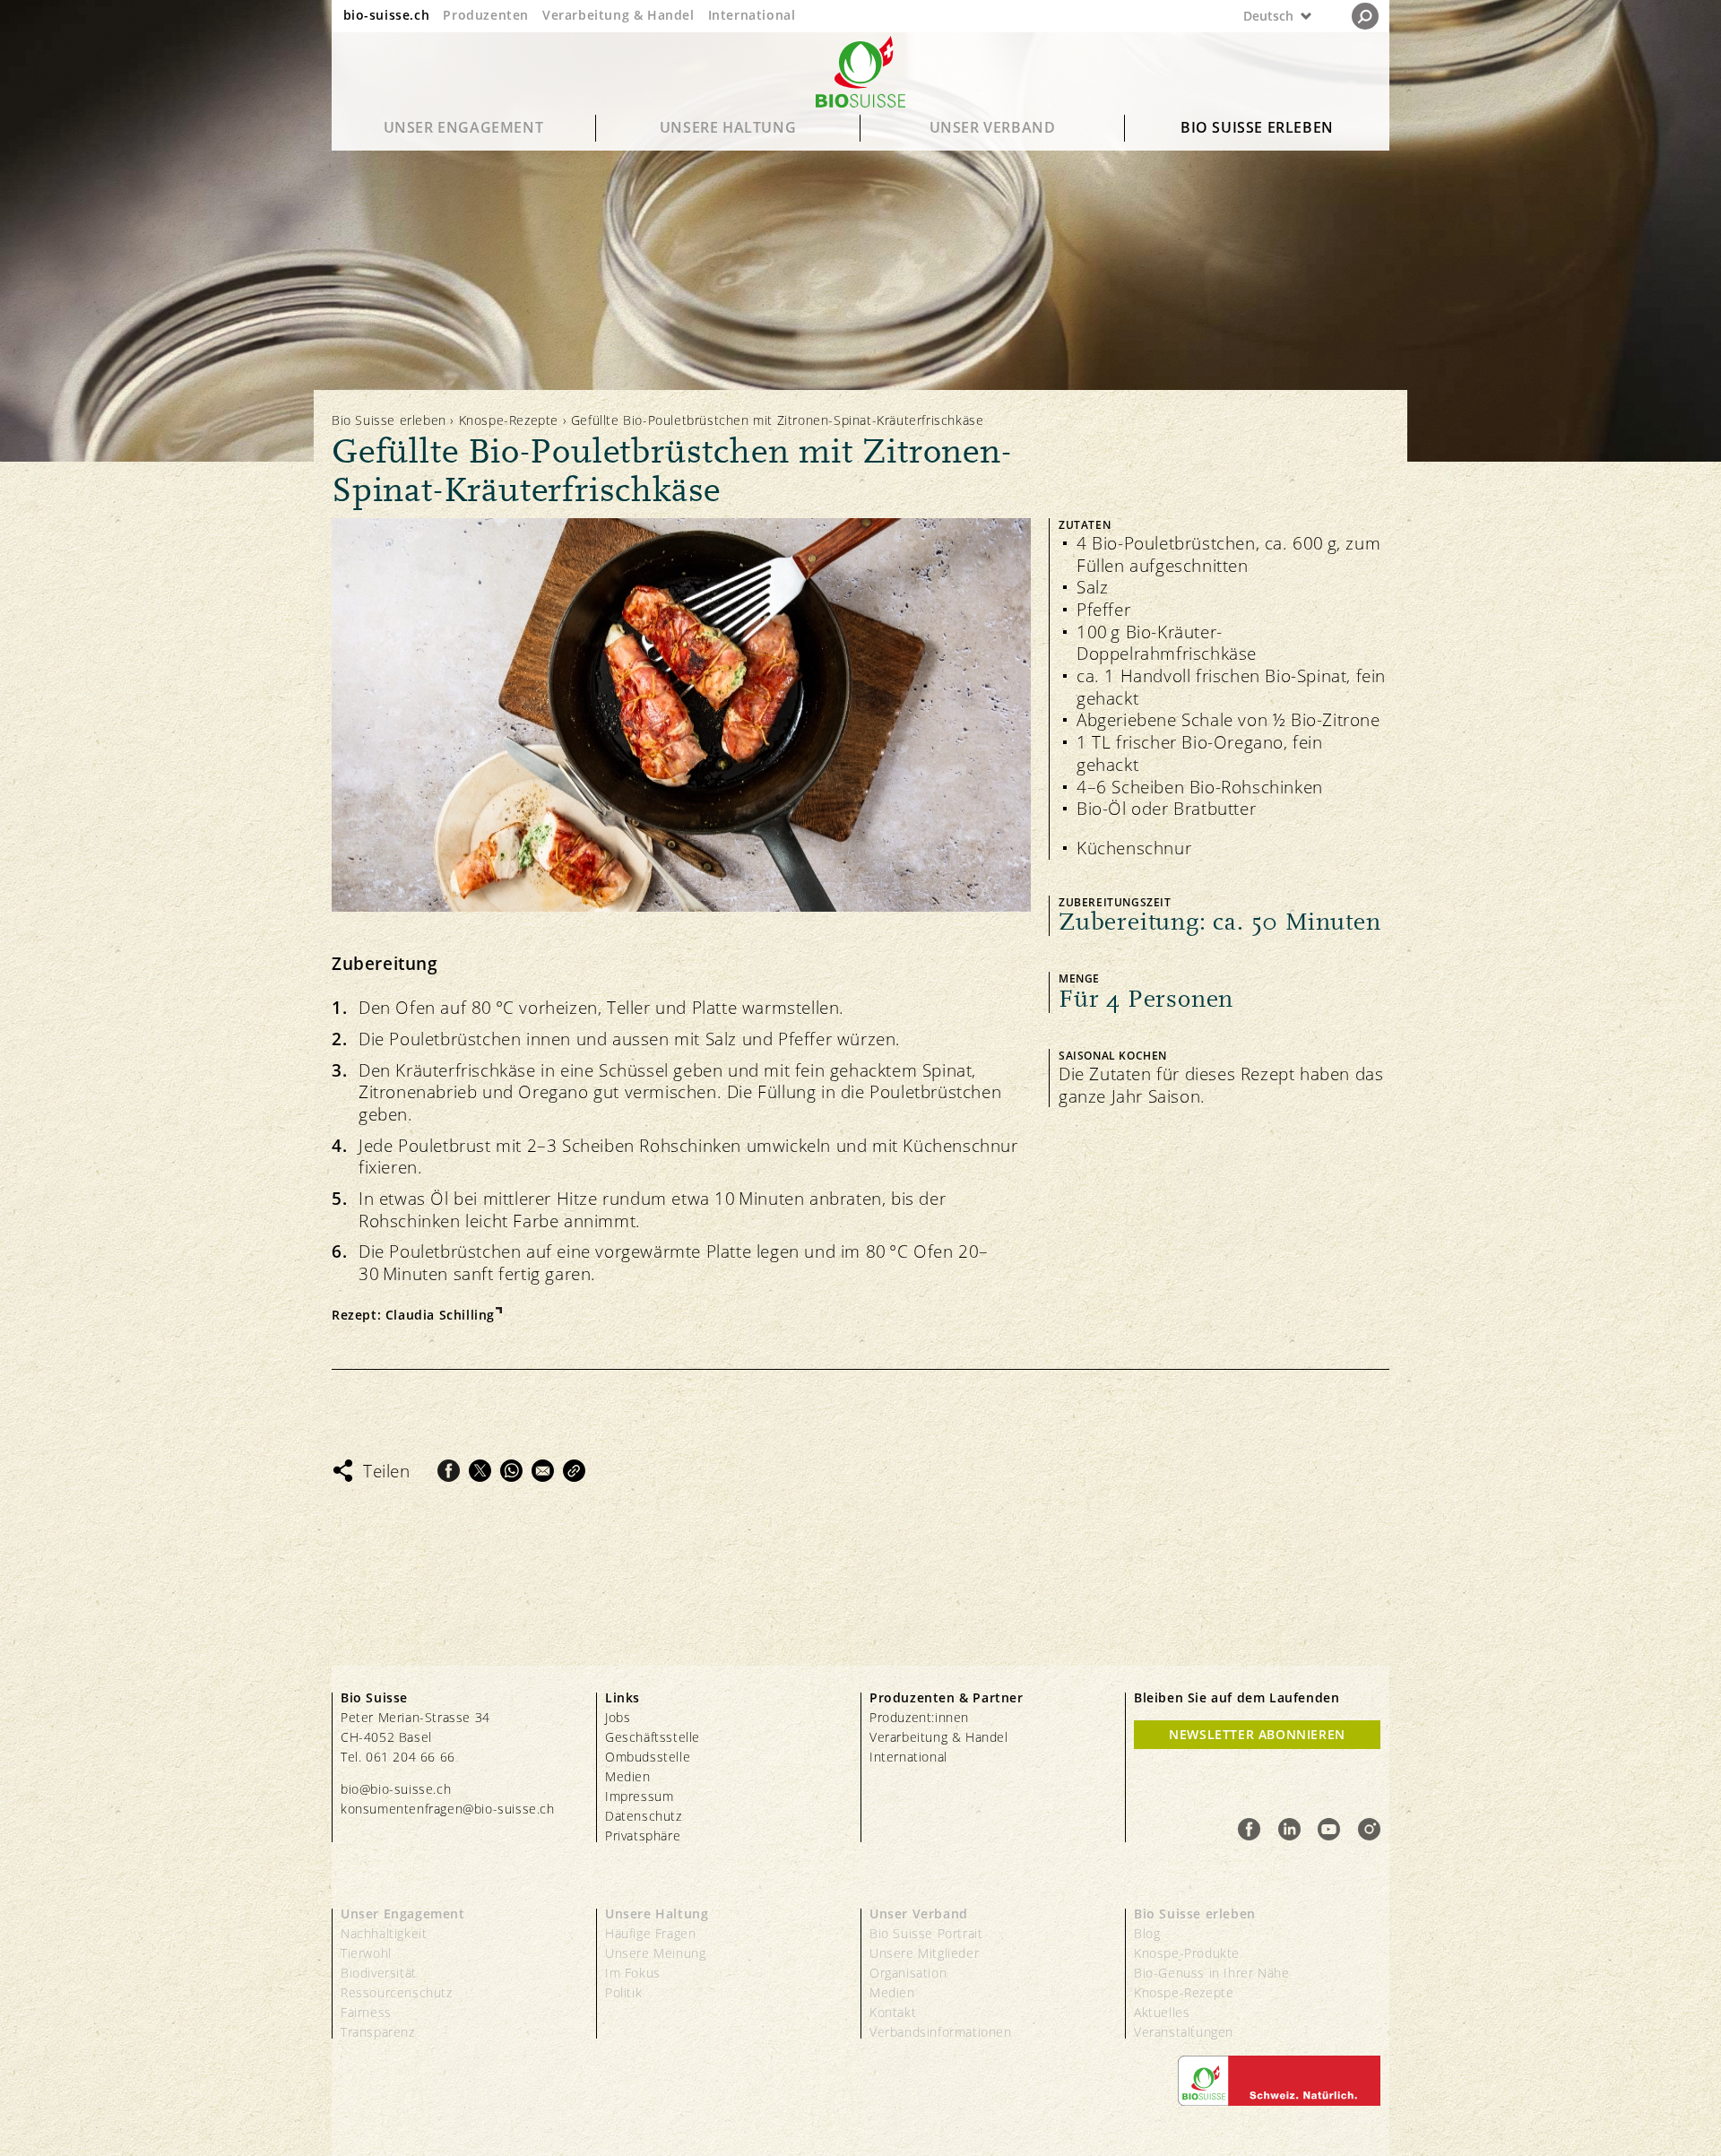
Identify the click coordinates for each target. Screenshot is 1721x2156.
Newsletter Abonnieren (1257, 1734)
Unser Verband (993, 127)
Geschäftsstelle (653, 1737)
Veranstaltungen (1184, 2032)
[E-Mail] (543, 1471)
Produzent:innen (919, 1717)
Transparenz (378, 2032)
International (752, 15)
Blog (1147, 1933)
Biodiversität (379, 1973)
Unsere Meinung (655, 1953)
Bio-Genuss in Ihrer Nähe (1211, 1973)
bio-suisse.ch (387, 15)
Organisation (908, 1973)
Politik (623, 1992)
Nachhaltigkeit (384, 1933)
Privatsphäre (643, 1836)
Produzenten (486, 15)
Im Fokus (633, 1973)
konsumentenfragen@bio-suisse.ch (448, 1809)
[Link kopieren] (574, 1471)
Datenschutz (644, 1816)
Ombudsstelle (648, 1757)
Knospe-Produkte (1187, 1953)
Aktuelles (1162, 2012)
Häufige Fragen (650, 1933)
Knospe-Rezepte (509, 420)
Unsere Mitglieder (924, 1953)
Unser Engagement (464, 127)
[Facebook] (449, 1471)
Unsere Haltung (728, 127)
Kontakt (893, 2012)
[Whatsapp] (511, 1471)
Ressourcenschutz (397, 1992)
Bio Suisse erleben (1257, 127)
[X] (480, 1471)
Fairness (366, 2012)
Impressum (639, 1796)
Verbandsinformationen (941, 2032)
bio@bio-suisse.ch (396, 1789)
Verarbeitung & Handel (618, 15)
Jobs (618, 1717)
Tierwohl (366, 1953)
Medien (628, 1776)
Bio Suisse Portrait (926, 1933)
